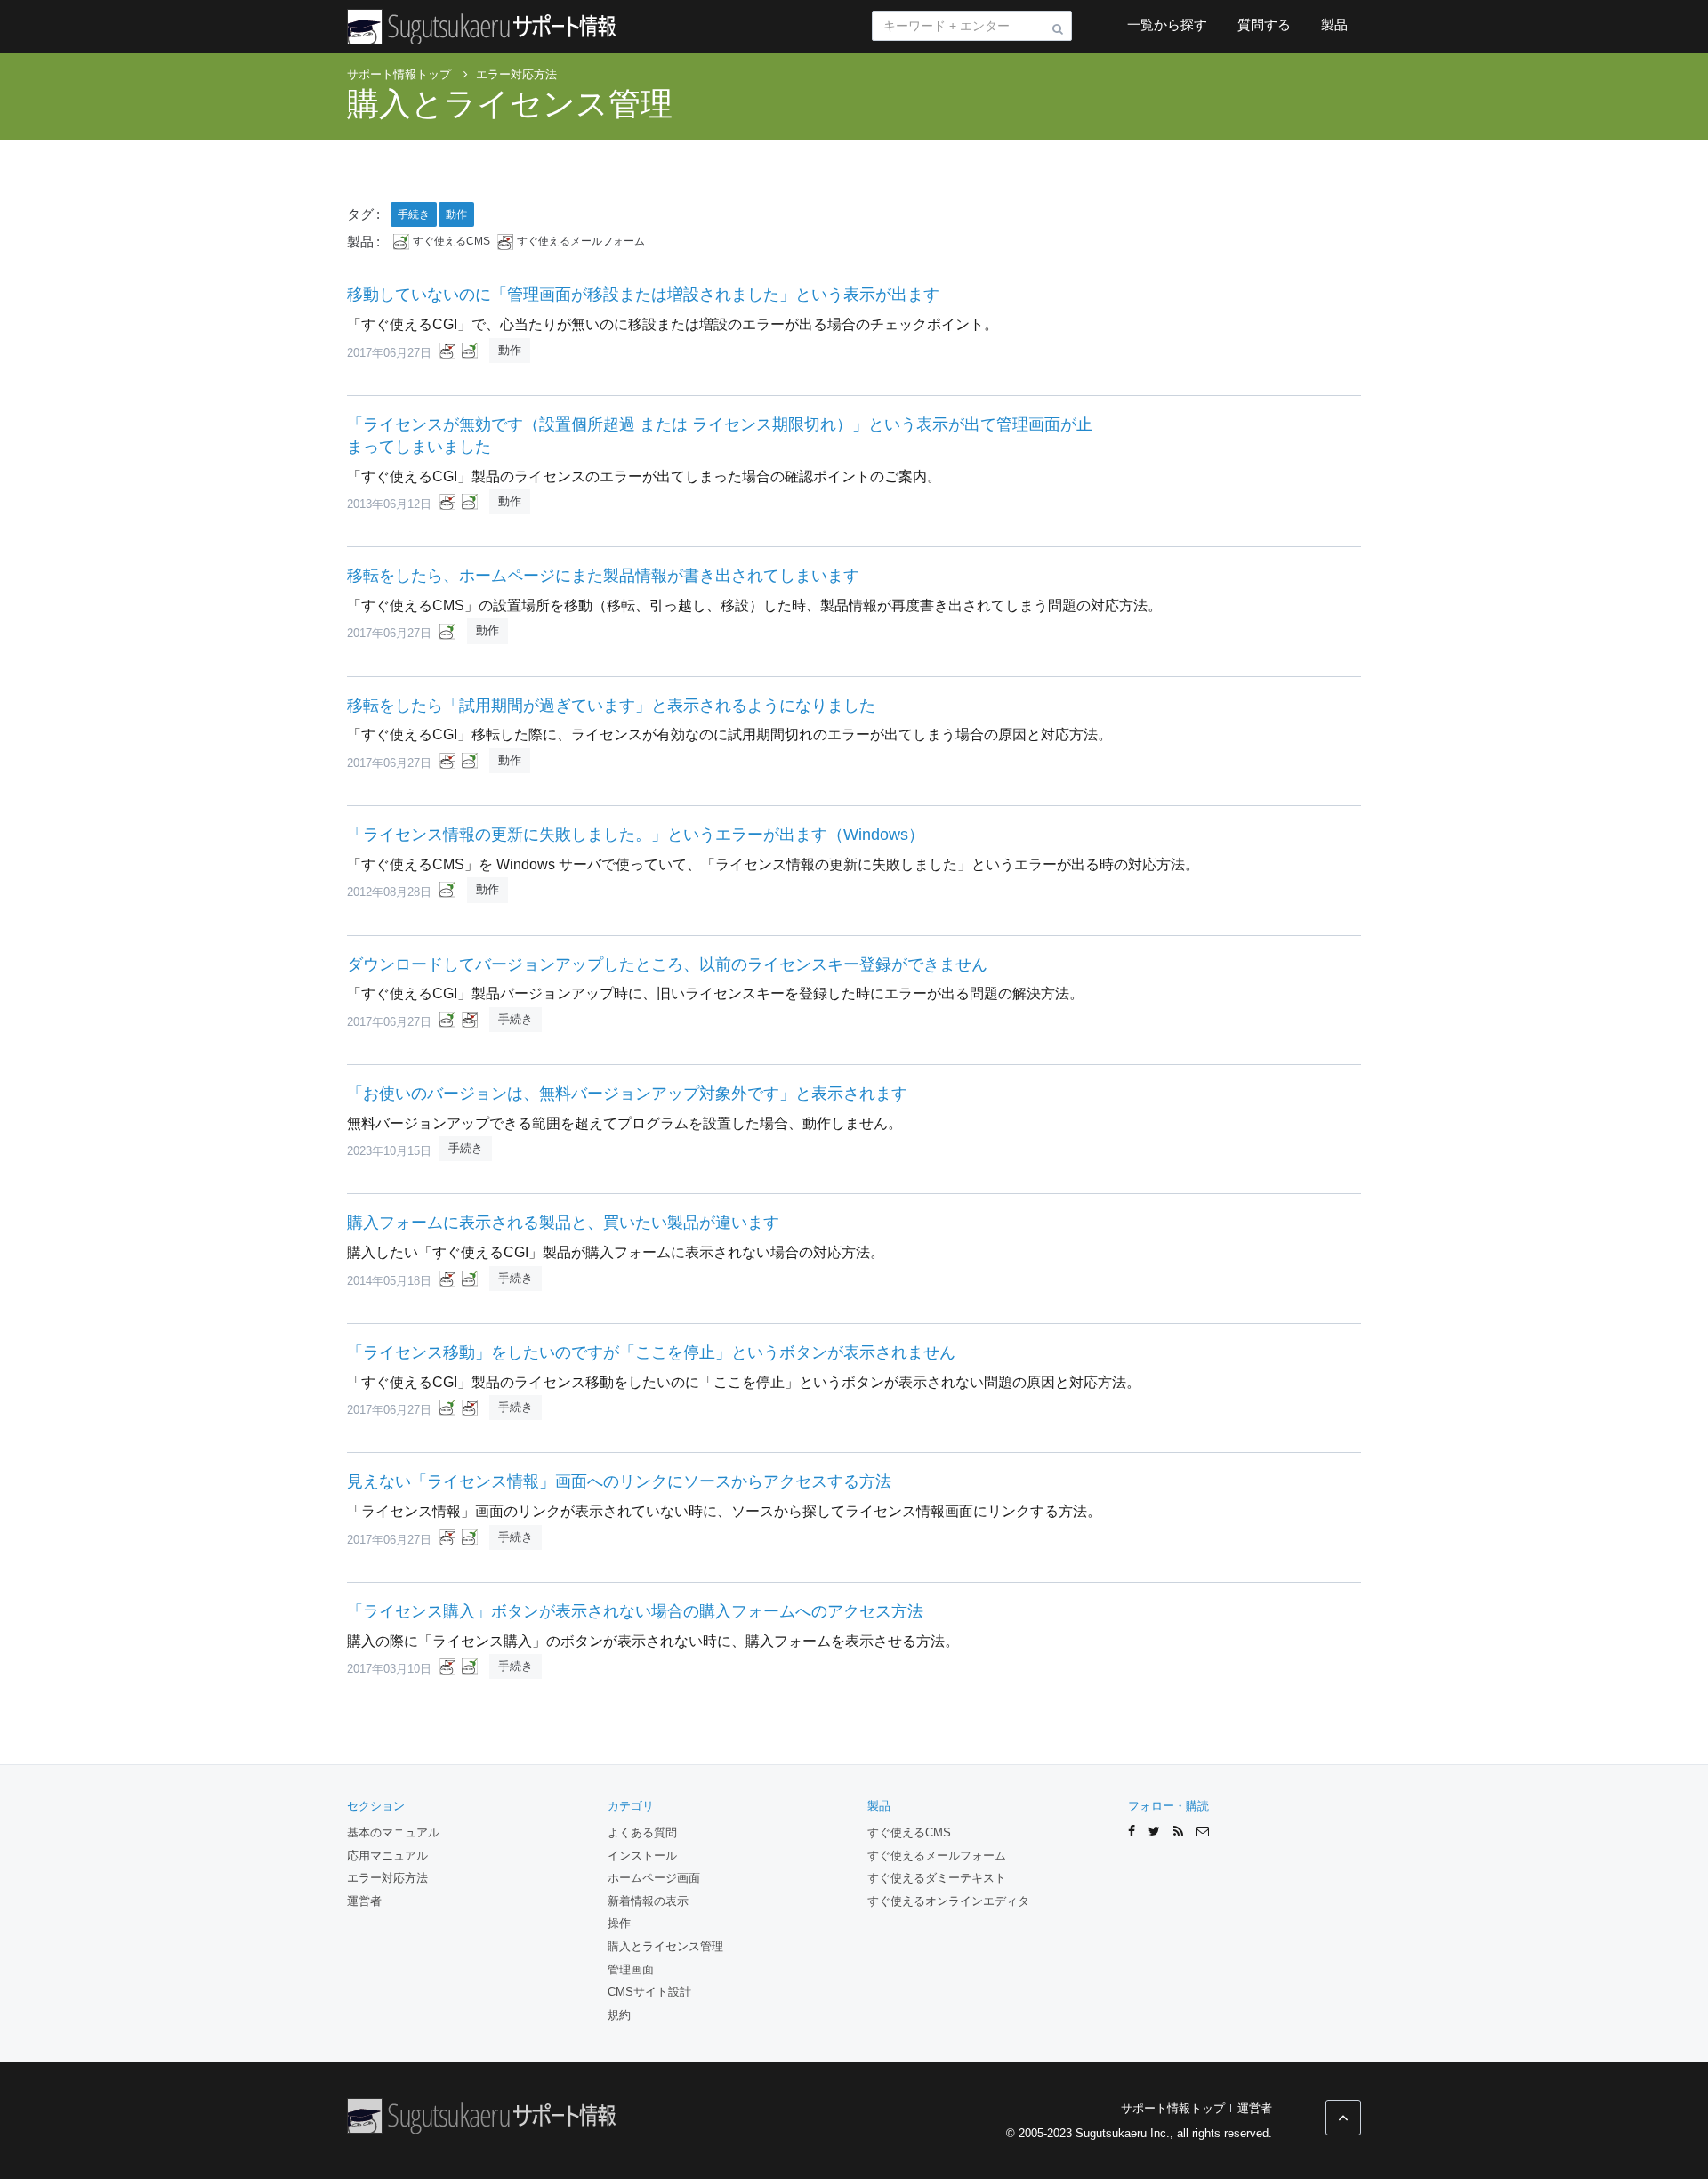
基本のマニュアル (393, 1832)
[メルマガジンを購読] (1203, 1832)
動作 (456, 214)
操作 (619, 1923)
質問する (1264, 24)
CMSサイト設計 (649, 1992)
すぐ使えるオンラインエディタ (948, 1901)
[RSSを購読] (1178, 1832)
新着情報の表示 (648, 1901)
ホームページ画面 (654, 1878)
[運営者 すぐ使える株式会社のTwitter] (1154, 1832)
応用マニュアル (387, 1856)
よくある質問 (642, 1832)
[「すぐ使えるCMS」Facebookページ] (1132, 1832)
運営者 (364, 1901)
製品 (1334, 24)
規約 (619, 2015)
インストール (642, 1856)
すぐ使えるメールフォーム (581, 242)
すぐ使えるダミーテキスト (937, 1878)
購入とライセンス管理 (510, 104)
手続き (414, 214)
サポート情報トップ (1173, 2108)
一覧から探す (1167, 24)
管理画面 (631, 1969)
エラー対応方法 (387, 1878)
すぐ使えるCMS (451, 242)
